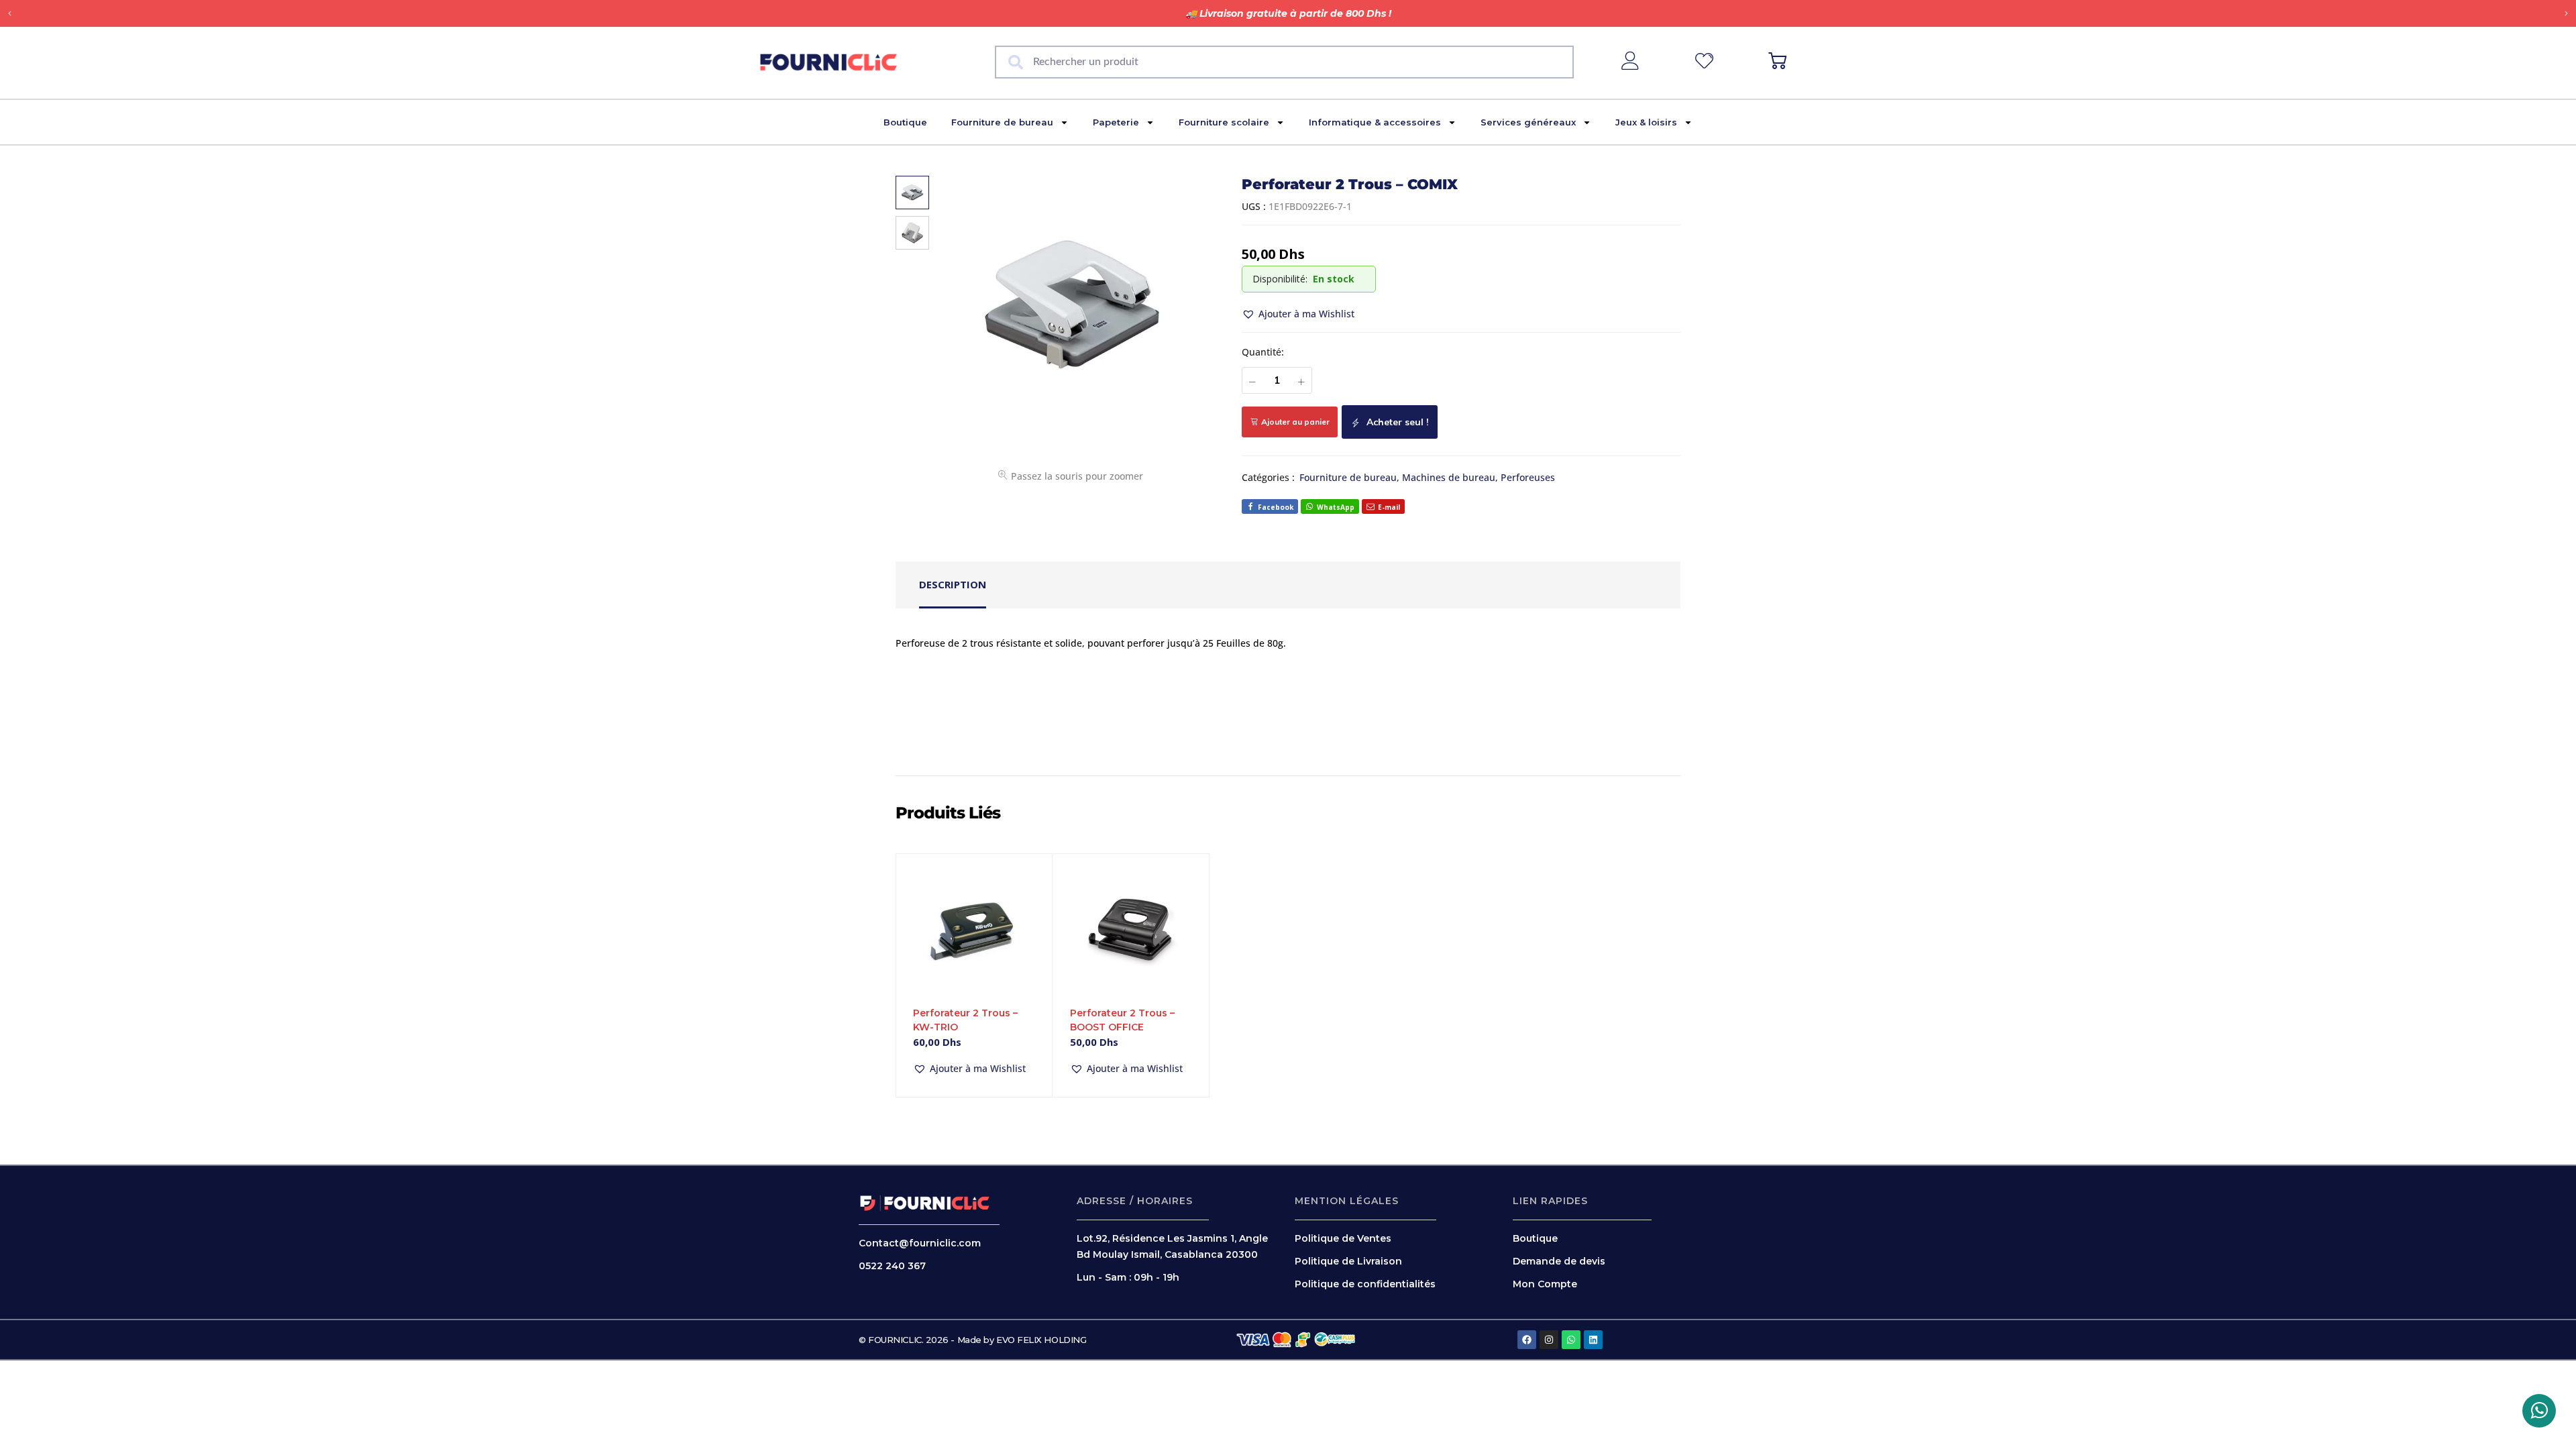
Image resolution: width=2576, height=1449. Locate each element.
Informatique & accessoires (1375, 122)
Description (953, 584)
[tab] (953, 585)
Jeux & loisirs (1646, 122)
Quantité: (1263, 352)
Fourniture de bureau (1002, 122)
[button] (10, 14)
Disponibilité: (1280, 279)
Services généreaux (1528, 122)
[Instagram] (1549, 1340)
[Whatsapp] (1571, 1340)
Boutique (905, 122)
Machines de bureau (1449, 477)
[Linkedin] (1593, 1340)
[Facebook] (1527, 1340)
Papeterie (1116, 122)
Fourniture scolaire (1224, 122)
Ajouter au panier (1295, 422)
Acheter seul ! (1396, 422)
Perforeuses (1528, 477)
